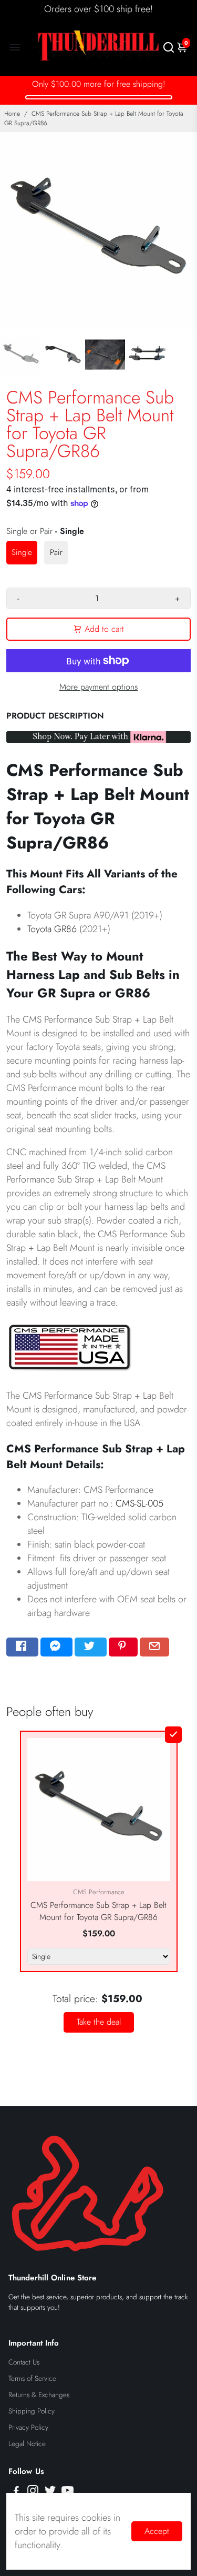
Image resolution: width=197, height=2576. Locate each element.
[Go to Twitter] (91, 1647)
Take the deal (99, 2022)
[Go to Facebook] (22, 1647)
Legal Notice (27, 2444)
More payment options (98, 687)
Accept (157, 2531)
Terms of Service (32, 2378)
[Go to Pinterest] (123, 1647)
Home (12, 114)
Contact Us (24, 2362)
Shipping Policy (32, 2411)
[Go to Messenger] (56, 1647)
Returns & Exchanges (39, 2395)
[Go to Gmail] (154, 1647)
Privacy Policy (28, 2427)
